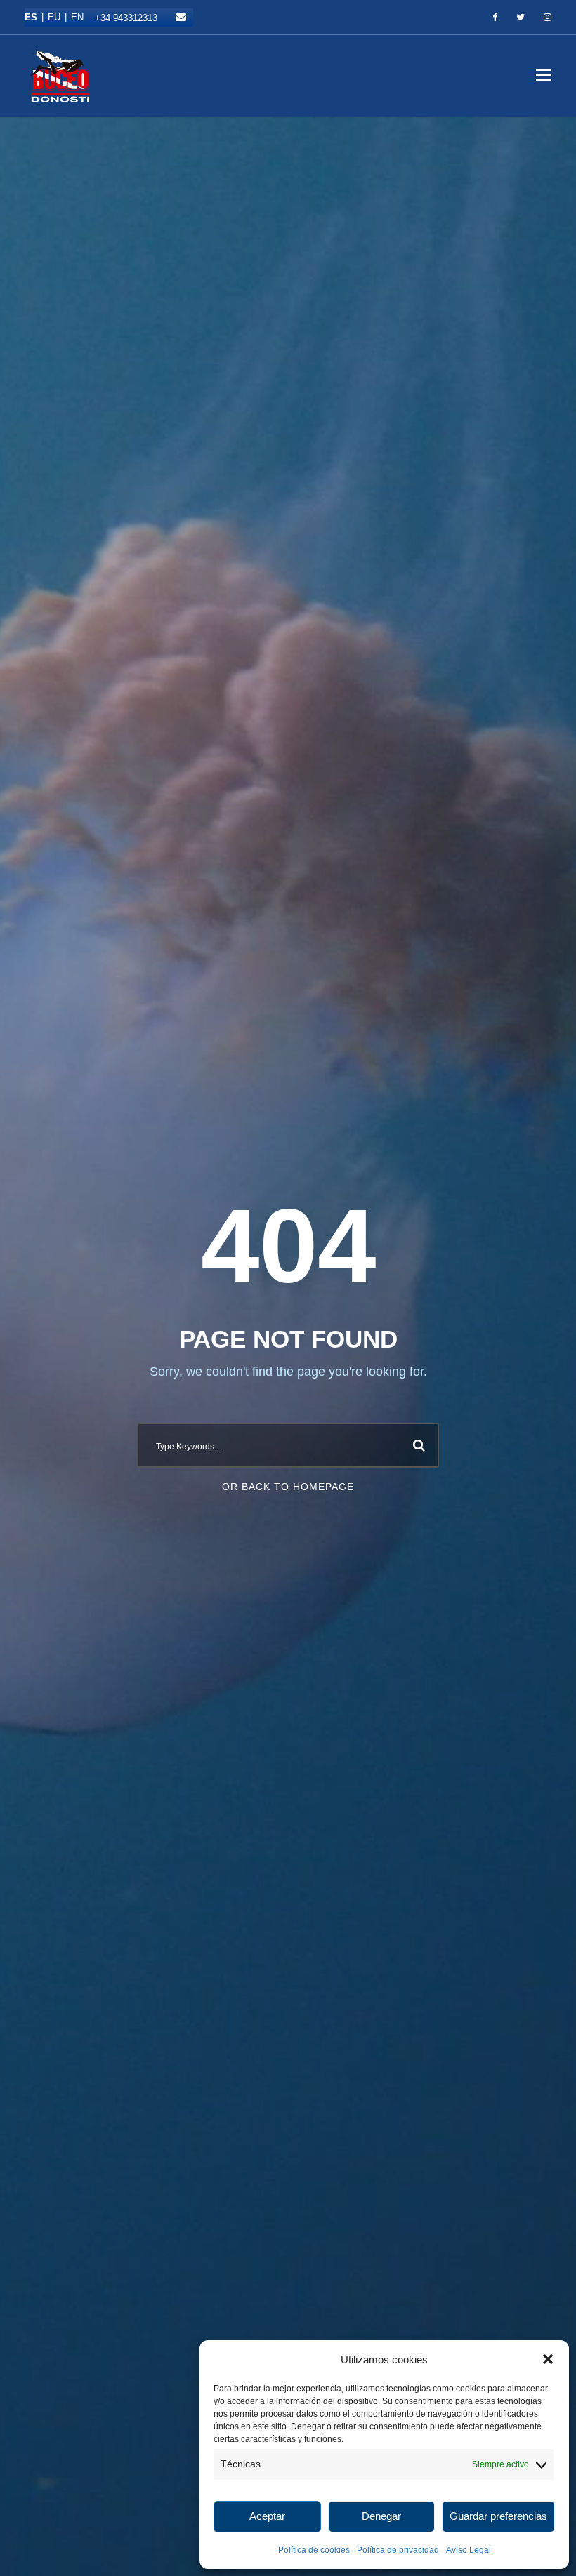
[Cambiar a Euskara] (59, 17)
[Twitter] (521, 18)
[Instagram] (548, 18)
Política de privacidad (398, 2550)
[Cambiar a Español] (36, 17)
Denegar (381, 2516)
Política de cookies (314, 2550)
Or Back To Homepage (288, 1487)
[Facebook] (495, 18)
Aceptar (267, 2516)
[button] (548, 2359)
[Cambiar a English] (77, 17)
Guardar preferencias (498, 2516)
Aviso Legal (469, 2550)
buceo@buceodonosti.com (181, 17)
